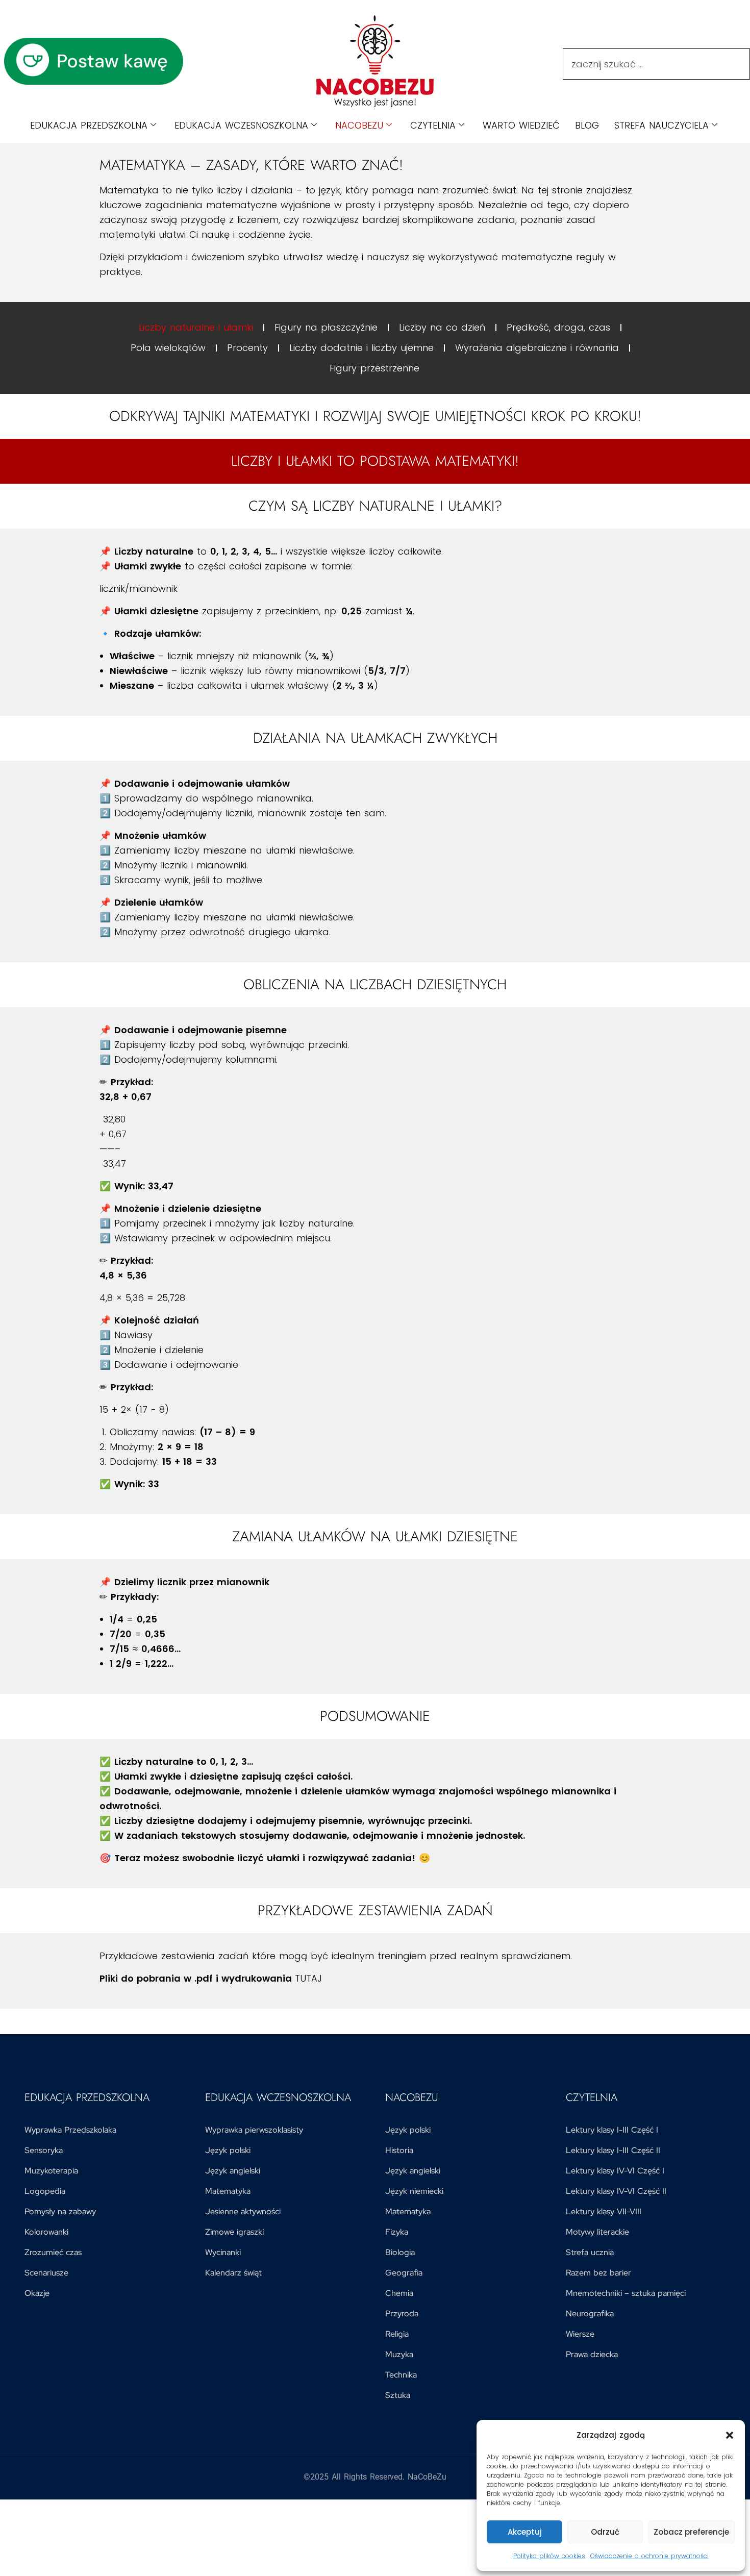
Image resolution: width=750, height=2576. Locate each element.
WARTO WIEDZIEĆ (521, 125)
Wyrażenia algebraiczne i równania (537, 348)
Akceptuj (525, 2532)
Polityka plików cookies (549, 2556)
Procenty (247, 348)
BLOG (587, 125)
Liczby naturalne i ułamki (196, 327)
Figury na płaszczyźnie (326, 327)
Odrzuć (605, 2532)
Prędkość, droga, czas (558, 327)
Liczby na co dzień (442, 327)
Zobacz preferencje (691, 2532)
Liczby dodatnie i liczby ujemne (361, 348)
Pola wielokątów (168, 348)
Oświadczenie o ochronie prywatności (649, 2556)
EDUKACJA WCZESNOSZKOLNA (241, 125)
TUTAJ (308, 1978)
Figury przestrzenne (374, 368)
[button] (730, 2435)
